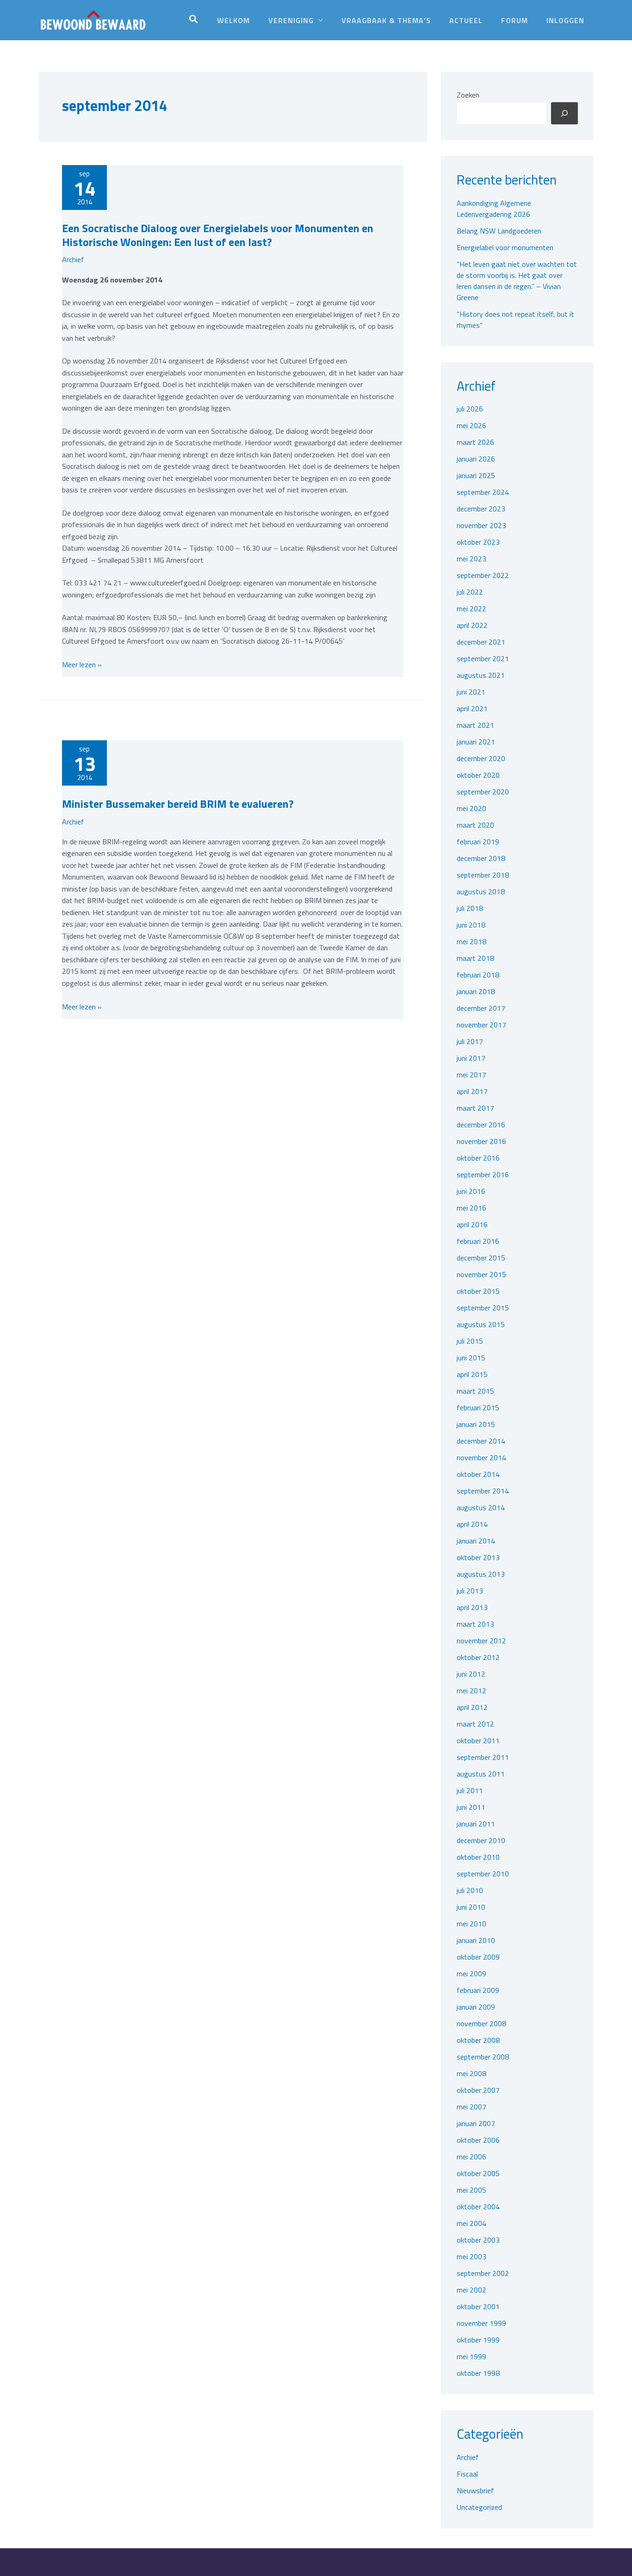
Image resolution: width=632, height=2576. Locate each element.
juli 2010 (470, 1890)
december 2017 (481, 1008)
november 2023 (481, 525)
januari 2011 (476, 1824)
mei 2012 (471, 1691)
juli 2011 (470, 1790)
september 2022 (483, 575)
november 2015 (481, 1274)
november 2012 (481, 1641)
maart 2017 (475, 1108)
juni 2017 (471, 1058)
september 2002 (483, 2273)
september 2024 (483, 492)
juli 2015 (470, 1341)
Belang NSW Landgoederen (499, 231)
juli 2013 (470, 1591)
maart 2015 (475, 1391)
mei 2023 (471, 559)
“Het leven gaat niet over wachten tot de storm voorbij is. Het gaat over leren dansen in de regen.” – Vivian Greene (517, 281)
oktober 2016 (478, 1158)
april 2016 (472, 1224)
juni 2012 (471, 1674)
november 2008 (481, 2023)
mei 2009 (471, 1973)
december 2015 (481, 1258)
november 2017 (481, 1025)
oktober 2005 (478, 2173)
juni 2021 (471, 692)
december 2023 (481, 509)
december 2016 (481, 1125)
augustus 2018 (481, 891)
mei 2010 (471, 1924)
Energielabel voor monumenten (505, 247)
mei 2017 (471, 1075)
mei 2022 (471, 609)
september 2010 (483, 1874)
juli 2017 (470, 1041)
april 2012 (472, 1707)
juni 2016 (471, 1191)
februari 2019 (478, 842)
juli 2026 (470, 409)
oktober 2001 (478, 2306)
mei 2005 (471, 2190)
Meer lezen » (82, 665)
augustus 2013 (481, 1574)
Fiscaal (467, 2474)
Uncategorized (479, 2507)
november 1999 (481, 2323)
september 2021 (483, 658)
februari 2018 (478, 975)
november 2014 (481, 1457)
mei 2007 (471, 2107)
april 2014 (472, 1524)
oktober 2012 (478, 1657)
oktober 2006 (478, 2140)
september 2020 (483, 792)
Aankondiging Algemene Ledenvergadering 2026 (494, 209)
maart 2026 (475, 442)
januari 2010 (476, 1940)
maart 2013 (475, 1624)
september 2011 (483, 1757)
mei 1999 (471, 2356)
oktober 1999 (478, 2340)
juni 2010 (471, 1907)
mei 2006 (471, 2157)
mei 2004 (471, 2223)
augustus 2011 (481, 1774)
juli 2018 (470, 908)
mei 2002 (471, 2290)
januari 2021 (476, 742)
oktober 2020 (478, 775)
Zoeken (468, 95)
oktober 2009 (478, 1957)
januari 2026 (476, 459)
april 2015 (472, 1374)
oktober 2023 (478, 542)
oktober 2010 (478, 1857)
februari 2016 (478, 1241)
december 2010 (481, 1840)
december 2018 (481, 858)
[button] (194, 20)
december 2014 (481, 1441)
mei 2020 (471, 808)
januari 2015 (476, 1424)
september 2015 (483, 1308)
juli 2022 (470, 592)
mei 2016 (471, 1208)
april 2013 (472, 1607)
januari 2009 (476, 2007)
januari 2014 (476, 1541)
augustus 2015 (481, 1324)
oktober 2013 (478, 1557)
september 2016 (483, 1174)
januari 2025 (476, 475)
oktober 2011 (478, 1740)
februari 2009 (478, 1990)
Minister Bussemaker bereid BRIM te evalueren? (178, 804)
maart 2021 (475, 725)
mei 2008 (471, 2073)
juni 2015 (471, 1358)
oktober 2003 (478, 2240)
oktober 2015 (478, 1291)
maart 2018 (475, 958)
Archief (73, 259)
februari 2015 (478, 1408)
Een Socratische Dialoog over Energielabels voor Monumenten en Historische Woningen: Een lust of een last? (218, 235)
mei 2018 (471, 941)
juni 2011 (471, 1807)
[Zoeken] (564, 113)
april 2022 (472, 625)
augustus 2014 (481, 1507)
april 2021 (472, 708)
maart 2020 (475, 825)
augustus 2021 (481, 675)
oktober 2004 (478, 2207)
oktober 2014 (478, 1474)
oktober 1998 (478, 2373)
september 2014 (483, 1491)
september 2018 (483, 875)
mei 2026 (471, 425)
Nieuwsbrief (475, 2490)
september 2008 (483, 2057)
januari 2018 (476, 991)
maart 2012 (475, 1724)
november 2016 (481, 1141)
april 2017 (472, 1091)
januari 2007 (476, 2123)
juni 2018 (471, 925)
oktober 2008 (478, 2040)
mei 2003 (471, 2256)
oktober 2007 (478, 2090)
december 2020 (481, 758)
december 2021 (481, 642)
